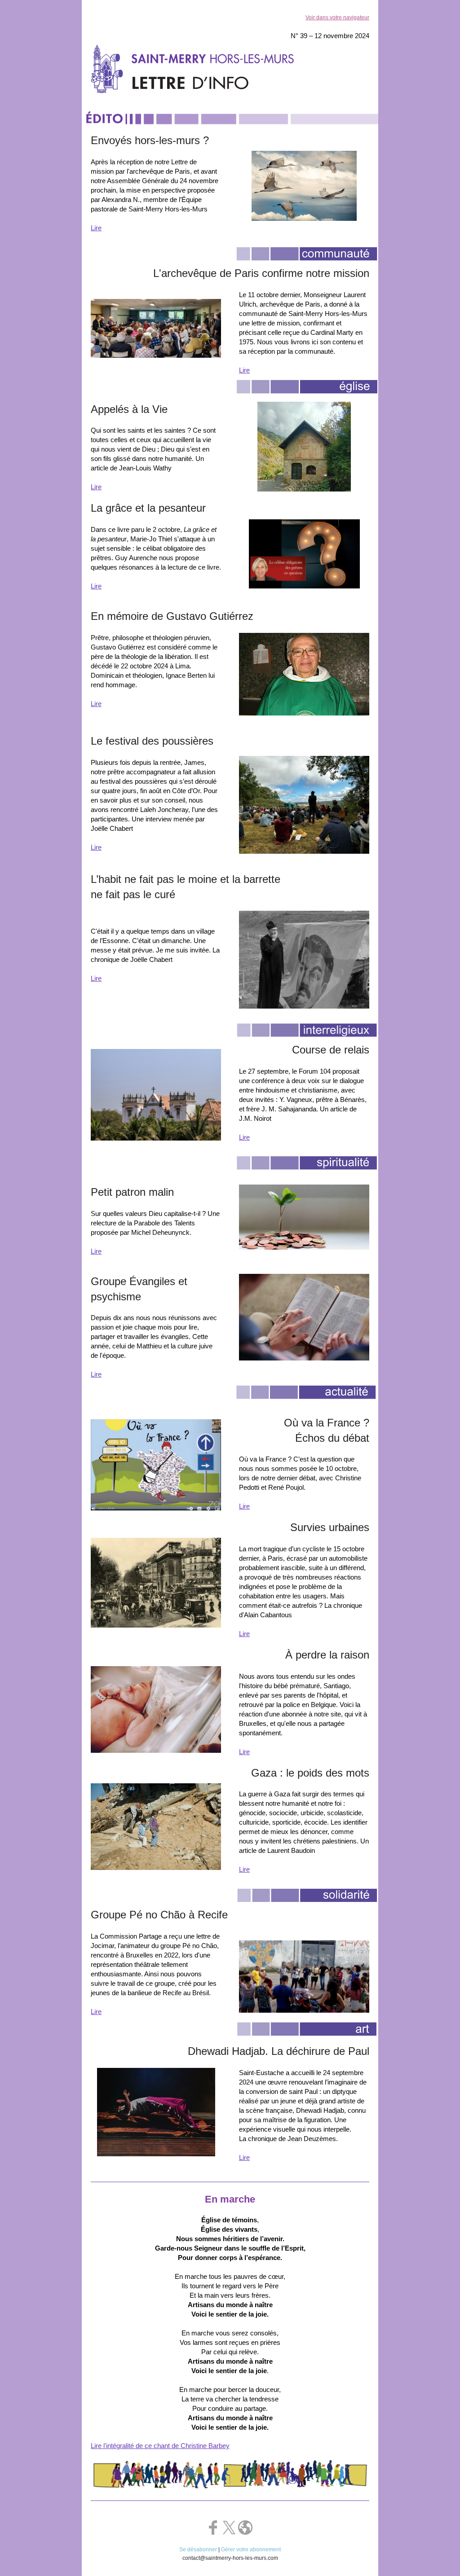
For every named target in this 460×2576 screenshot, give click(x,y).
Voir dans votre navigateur (337, 18)
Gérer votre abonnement (251, 2550)
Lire (96, 228)
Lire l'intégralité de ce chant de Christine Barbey (160, 2446)
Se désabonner (198, 2550)
